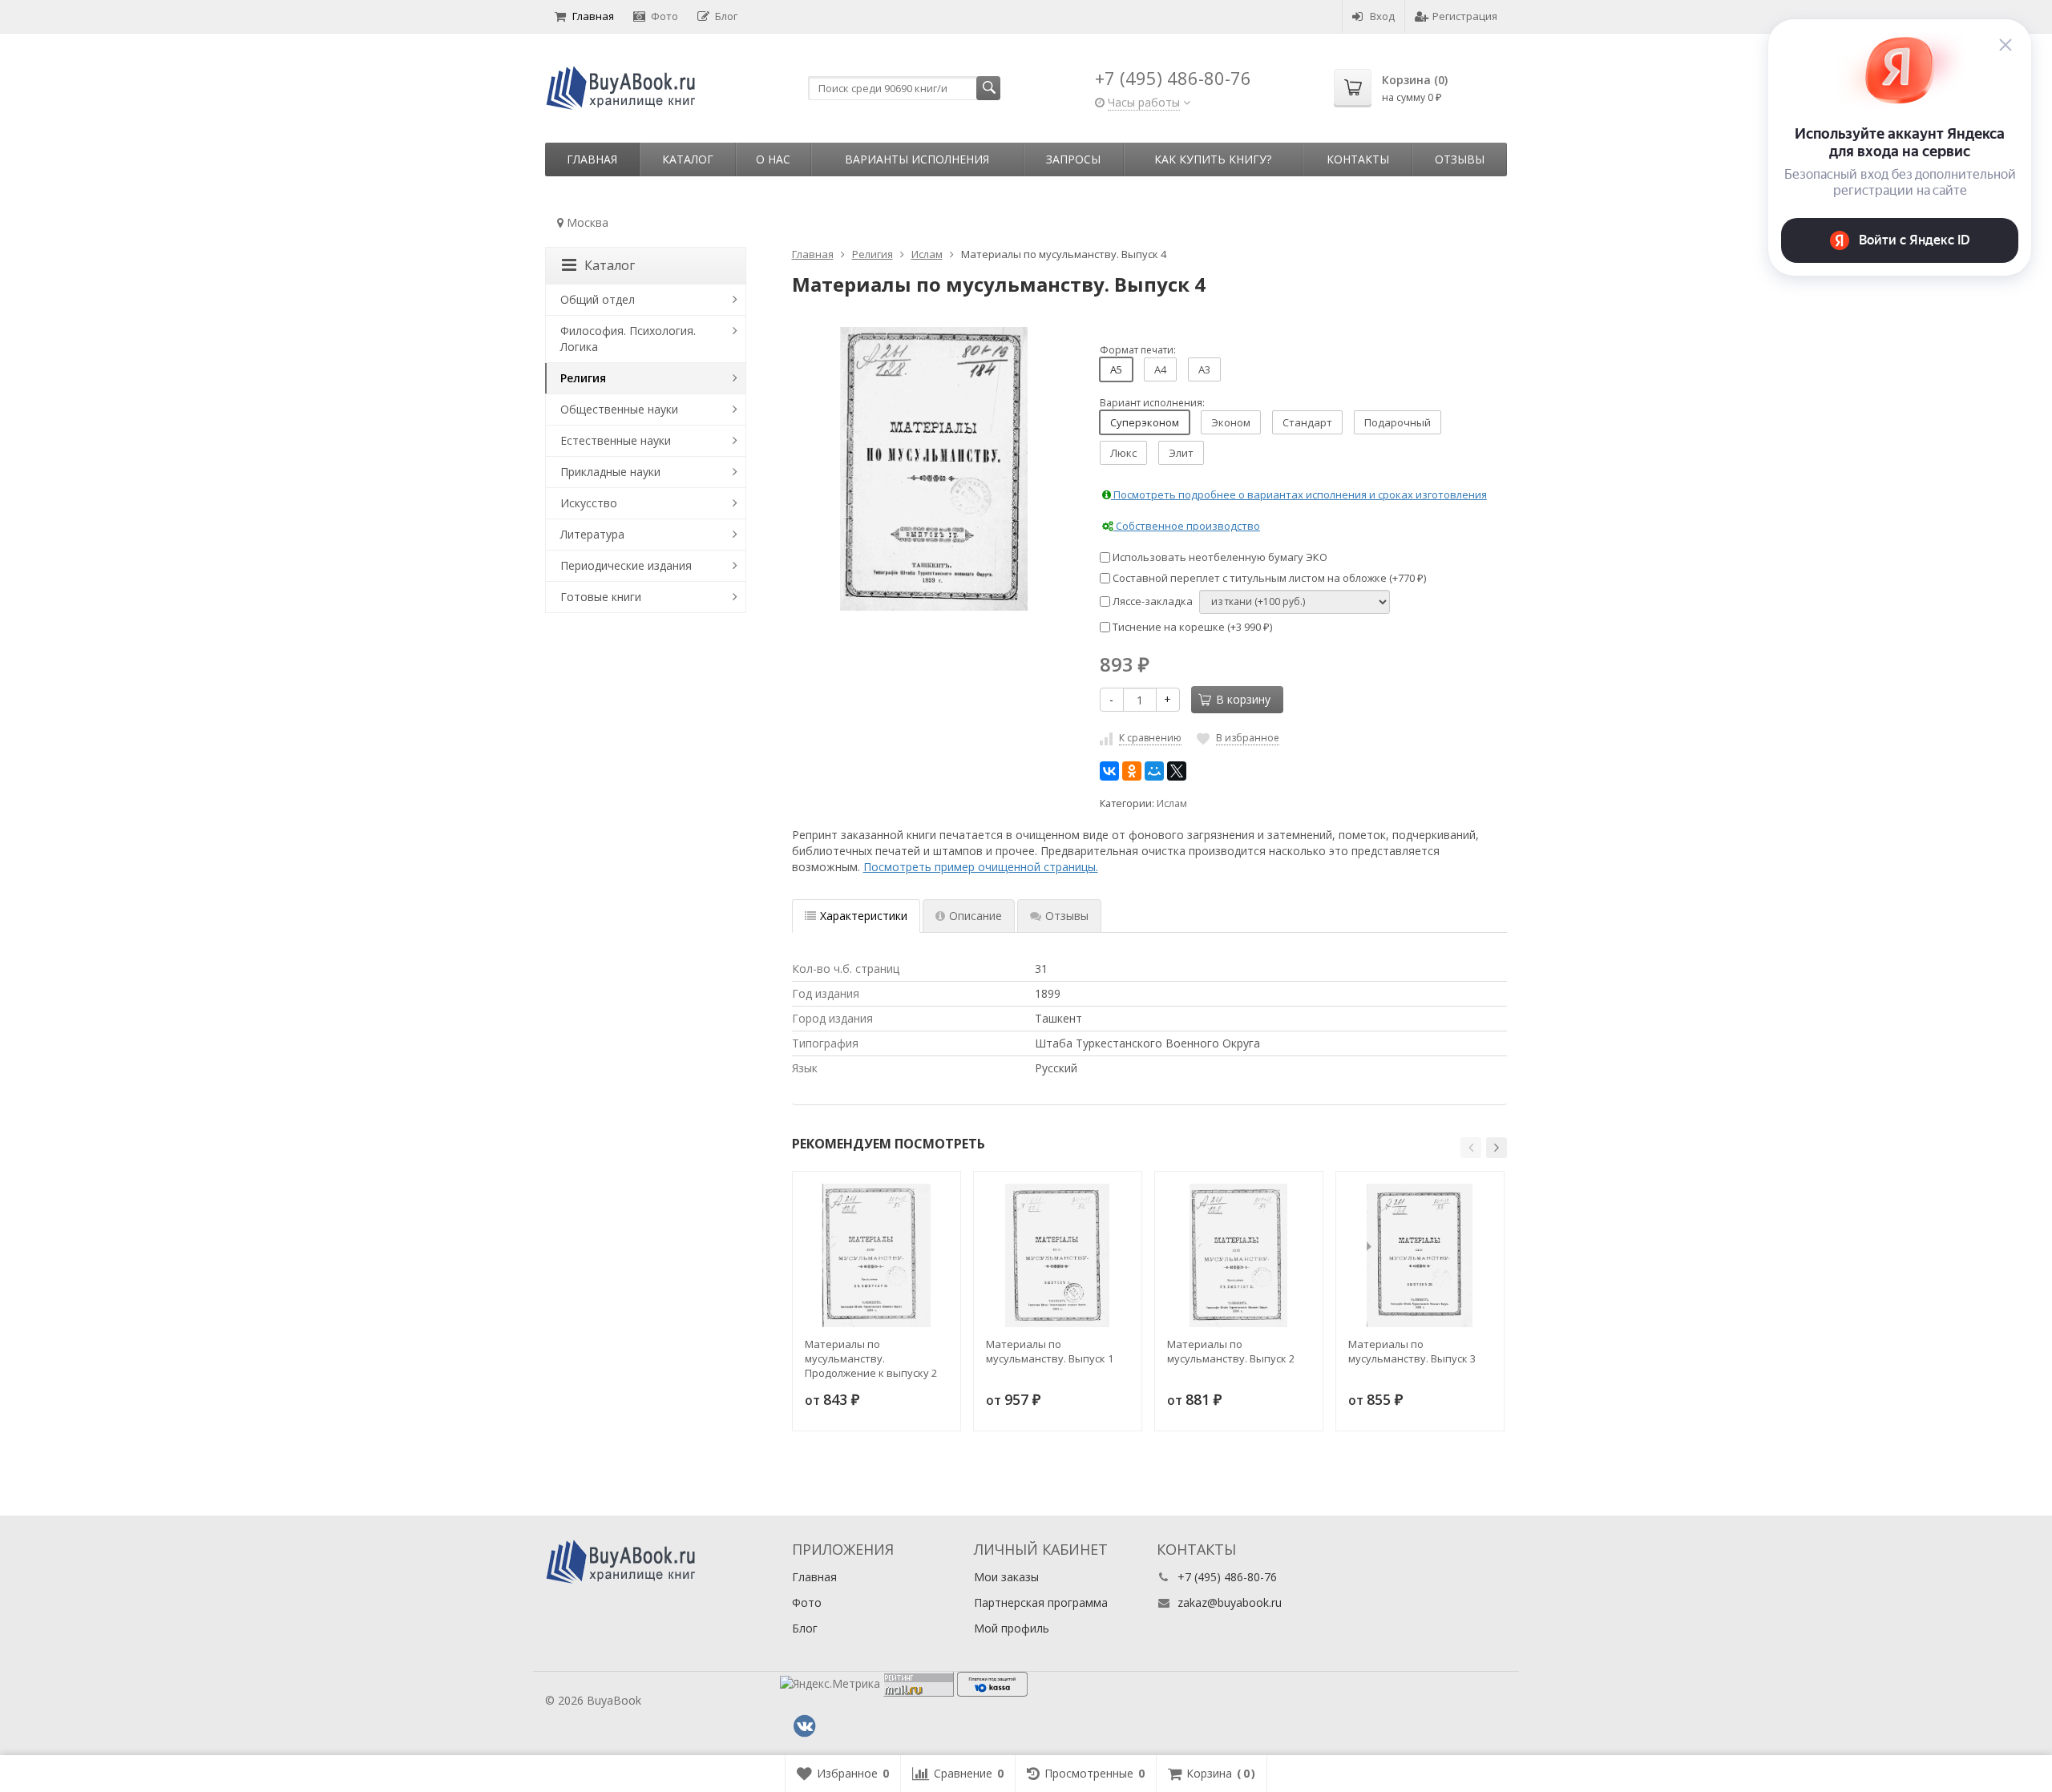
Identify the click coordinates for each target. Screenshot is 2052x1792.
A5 (1116, 369)
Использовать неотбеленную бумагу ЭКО (1219, 557)
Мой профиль (1012, 1628)
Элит (1181, 453)
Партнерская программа (1041, 1602)
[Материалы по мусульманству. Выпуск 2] (1239, 1255)
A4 (1160, 369)
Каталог (688, 159)
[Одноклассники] (1132, 771)
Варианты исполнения (917, 159)
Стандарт (1307, 422)
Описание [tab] (976, 916)
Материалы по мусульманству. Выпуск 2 (1231, 1351)
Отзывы (1460, 159)
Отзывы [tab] (1067, 916)
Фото (664, 16)
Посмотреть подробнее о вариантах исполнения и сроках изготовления (1299, 494)
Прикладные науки (610, 472)
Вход (1382, 16)
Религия (583, 378)
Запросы (1073, 159)
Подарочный (1398, 422)
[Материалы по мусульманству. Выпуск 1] (1058, 1255)
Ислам (1172, 803)
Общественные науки (619, 409)
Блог (726, 16)
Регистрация (1465, 16)
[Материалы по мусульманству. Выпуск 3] (1420, 1255)
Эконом (1231, 422)
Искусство (589, 503)
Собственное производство (1187, 526)
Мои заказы (1006, 1577)
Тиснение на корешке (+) (1191, 627)
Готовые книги (601, 597)
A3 (1204, 369)
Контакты (1358, 159)
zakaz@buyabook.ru (1230, 1602)
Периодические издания (626, 565)
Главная (593, 16)
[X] (1177, 771)
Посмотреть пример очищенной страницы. (981, 867)
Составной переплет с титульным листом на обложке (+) (1268, 578)
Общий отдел (598, 299)
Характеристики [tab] (864, 916)
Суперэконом (1145, 422)
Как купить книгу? (1213, 159)
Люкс (1123, 453)
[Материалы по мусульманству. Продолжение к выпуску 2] (877, 1255)
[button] (1471, 1148)
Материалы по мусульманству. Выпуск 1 (1050, 1351)
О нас (773, 159)
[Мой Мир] (1154, 771)
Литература (592, 534)
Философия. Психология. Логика (628, 339)
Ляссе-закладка (1151, 601)
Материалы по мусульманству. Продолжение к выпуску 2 (871, 1358)
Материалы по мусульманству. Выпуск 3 (1412, 1351)
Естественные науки (616, 440)
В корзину (1243, 699)
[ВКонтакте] (1109, 771)
